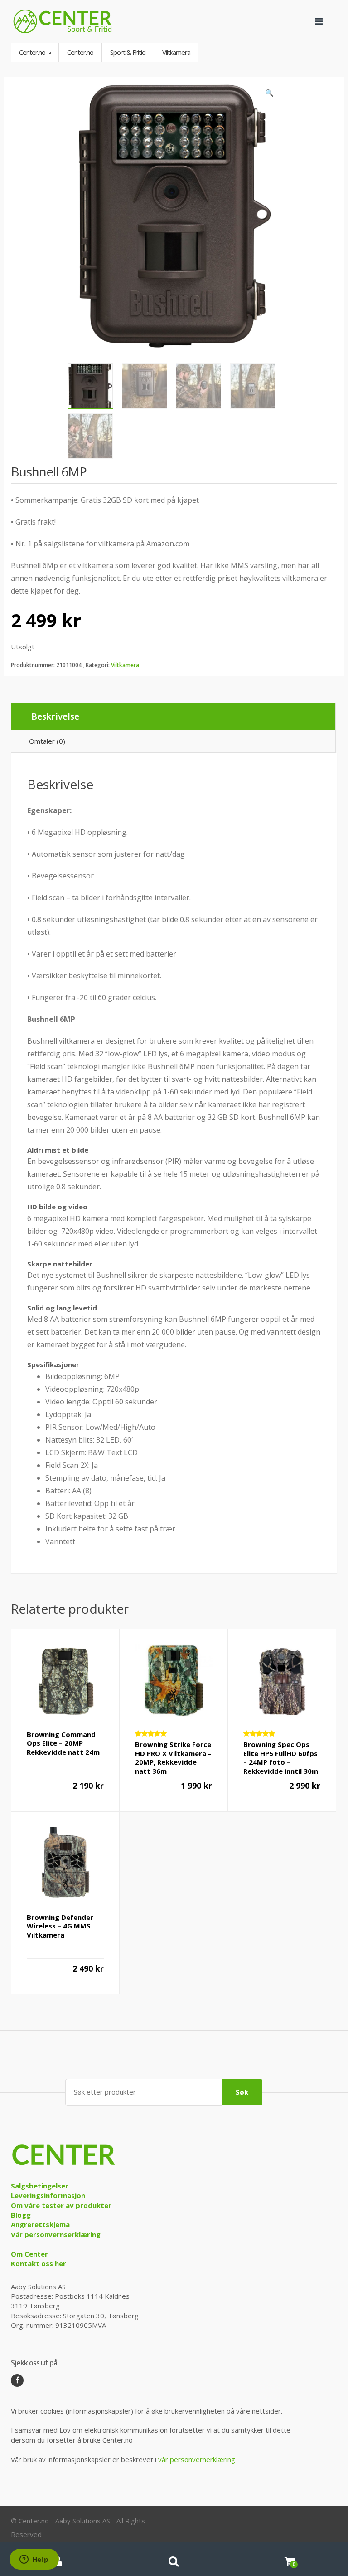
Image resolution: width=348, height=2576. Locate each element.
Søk (242, 2092)
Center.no (33, 52)
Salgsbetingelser (40, 2186)
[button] (269, 95)
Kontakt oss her (39, 2263)
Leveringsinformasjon (48, 2195)
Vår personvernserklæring (56, 2234)
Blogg (21, 2215)
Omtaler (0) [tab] (47, 741)
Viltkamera (125, 665)
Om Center (29, 2254)
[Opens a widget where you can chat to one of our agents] (34, 2560)
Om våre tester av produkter (61, 2205)
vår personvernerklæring (197, 2459)
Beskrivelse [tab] (55, 716)
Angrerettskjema (40, 2224)
